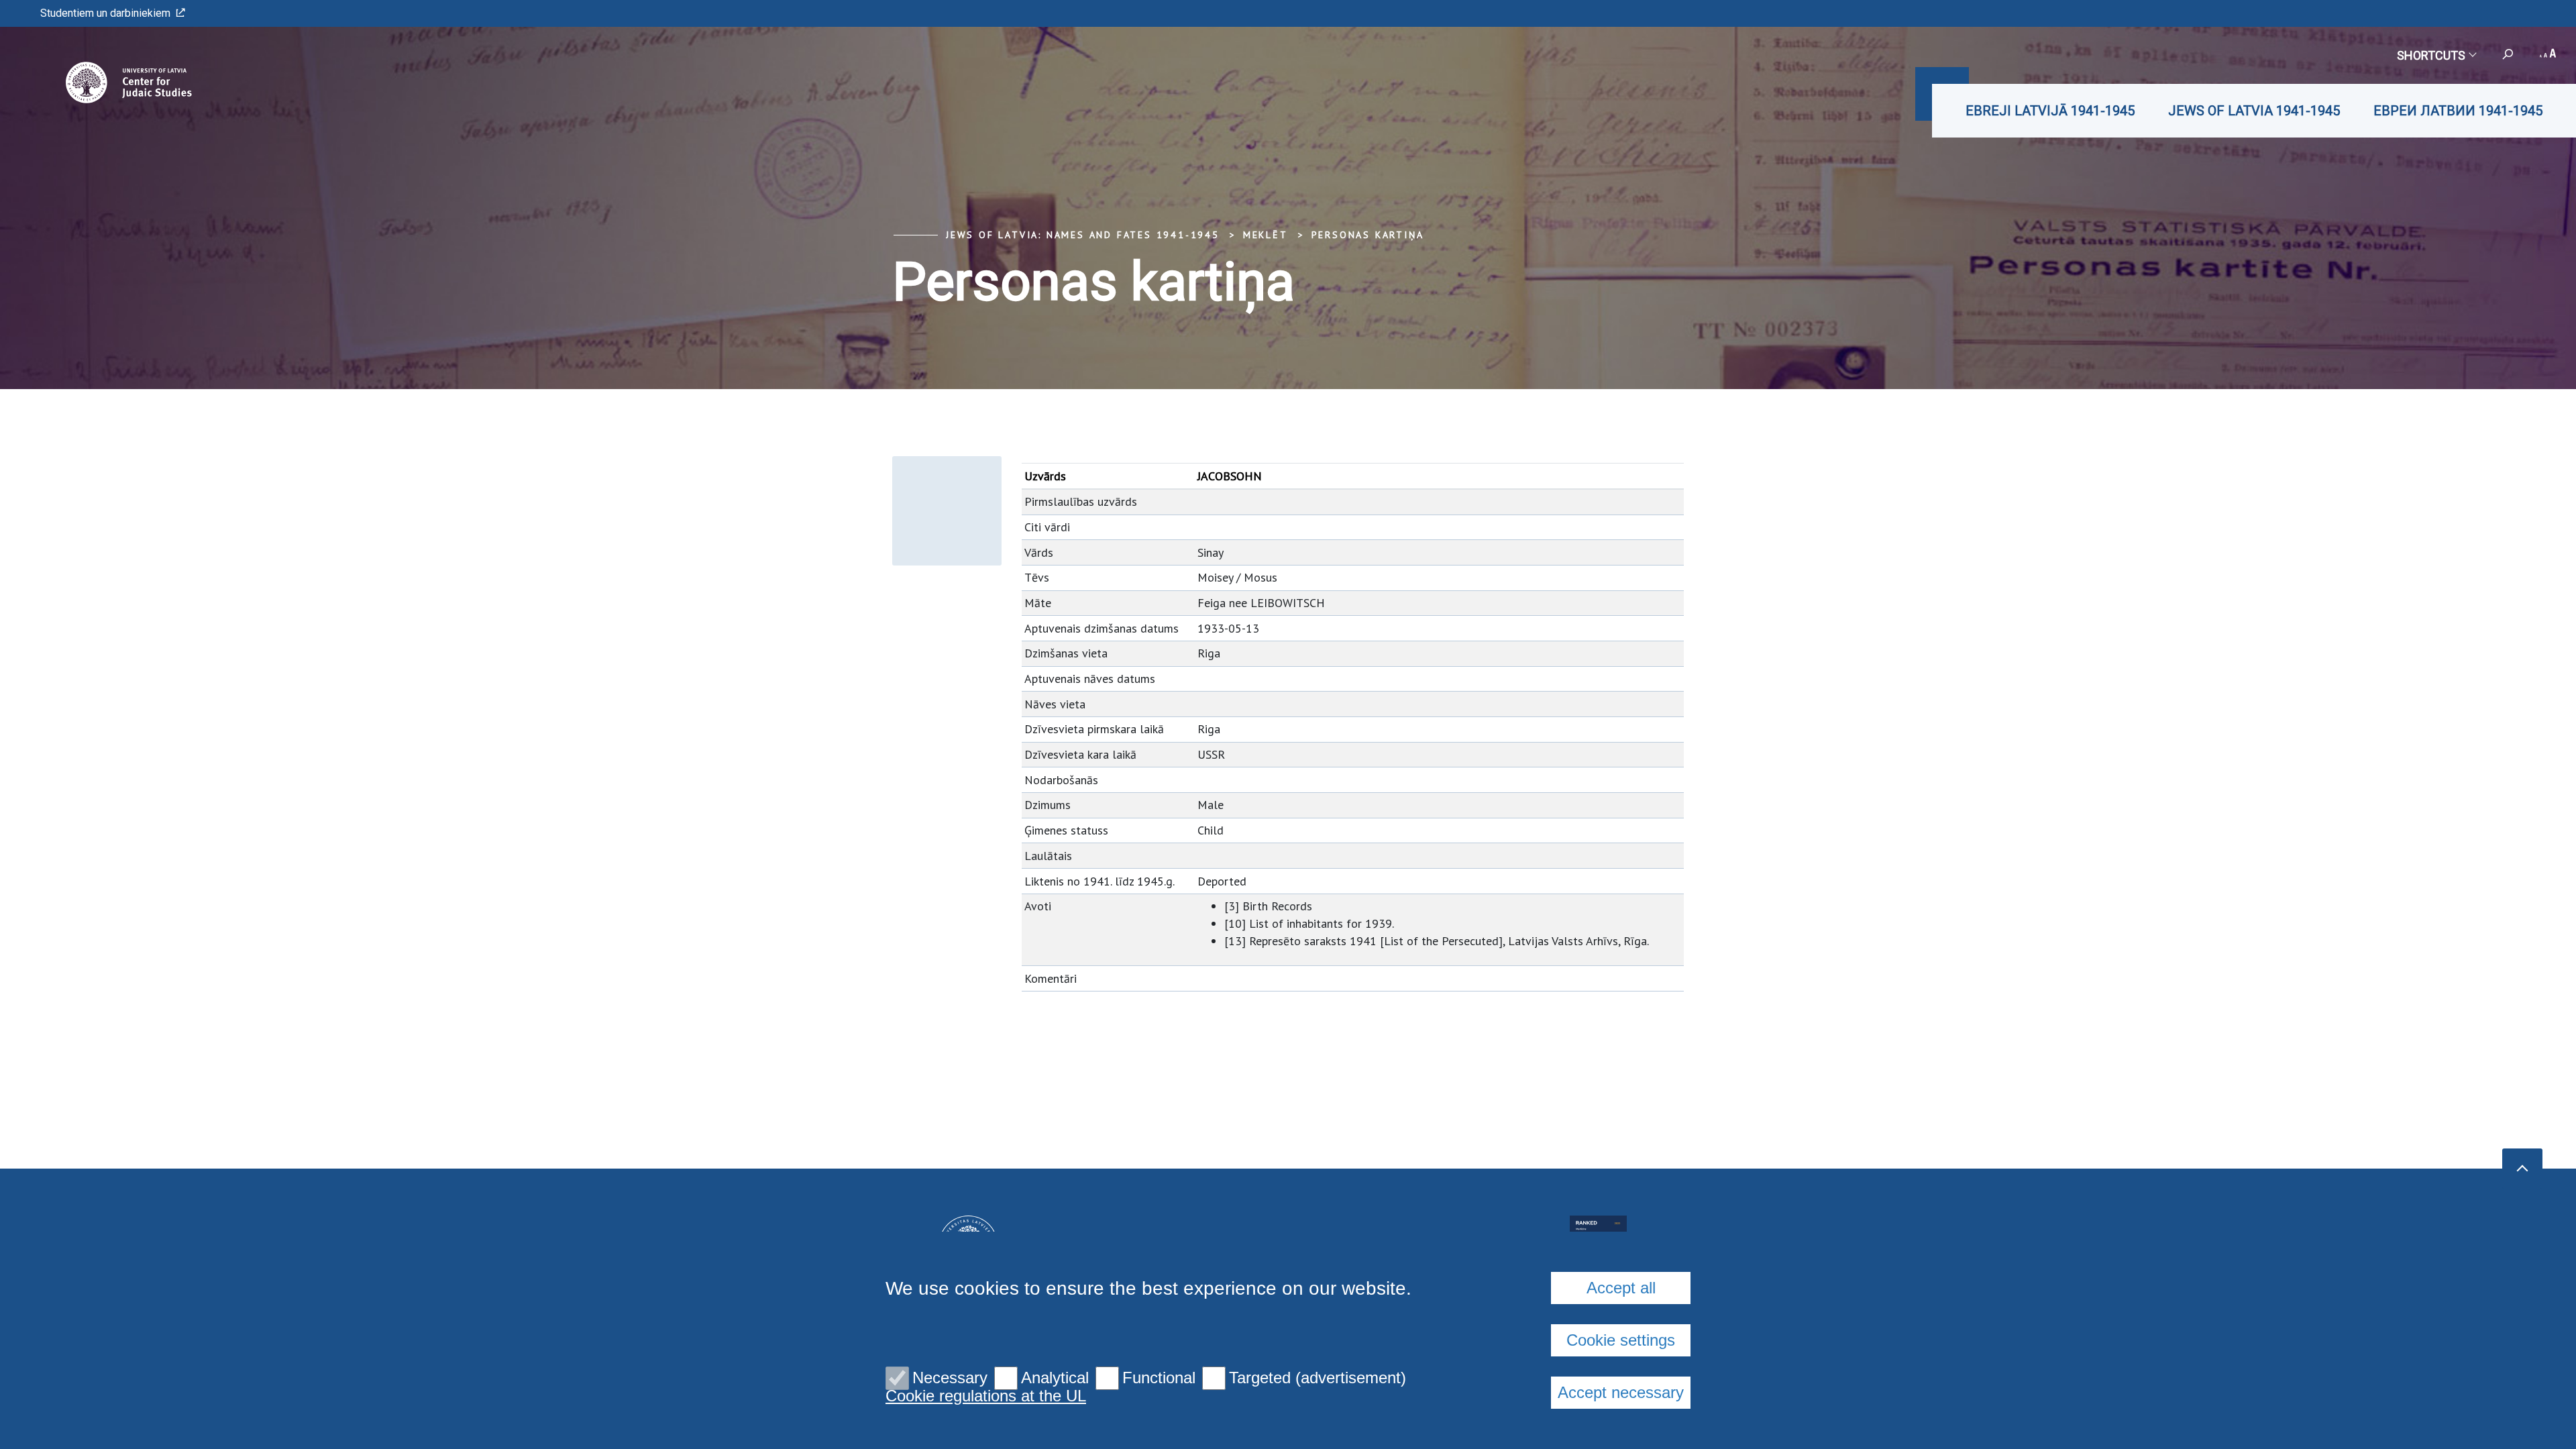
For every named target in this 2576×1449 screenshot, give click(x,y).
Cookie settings (1621, 1340)
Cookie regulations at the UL (986, 1396)
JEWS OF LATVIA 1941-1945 (2254, 111)
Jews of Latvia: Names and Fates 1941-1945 (1083, 235)
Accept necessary (1621, 1392)
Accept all (1621, 1288)
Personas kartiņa (1368, 235)
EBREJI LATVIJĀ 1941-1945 (2050, 111)
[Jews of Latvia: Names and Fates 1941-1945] (110, 83)
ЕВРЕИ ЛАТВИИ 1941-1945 (2458, 111)
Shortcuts (2431, 55)
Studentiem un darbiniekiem (105, 13)
